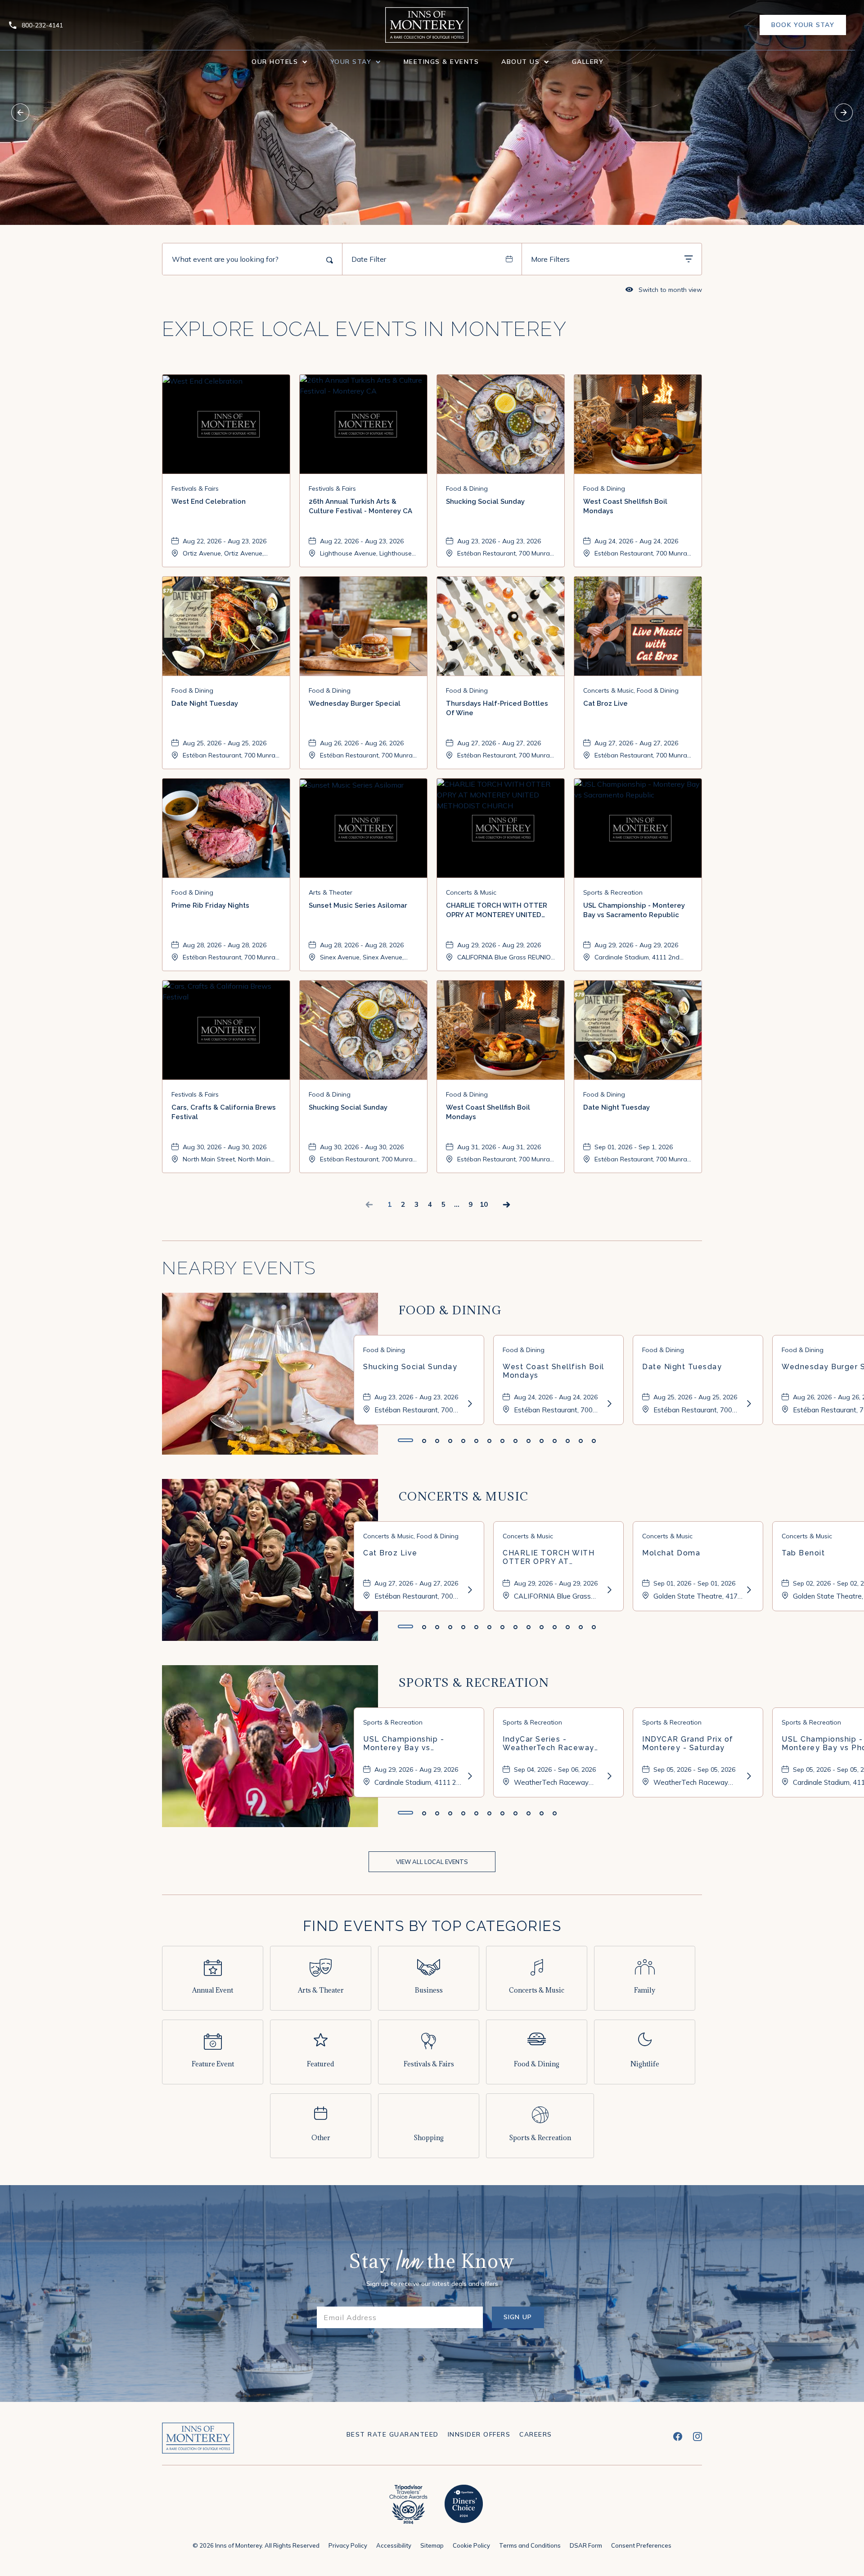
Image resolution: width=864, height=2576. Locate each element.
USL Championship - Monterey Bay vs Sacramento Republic (634, 910)
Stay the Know (432, 2263)
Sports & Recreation (474, 1682)
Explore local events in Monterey (364, 329)
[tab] (405, 1440)
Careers (536, 2434)
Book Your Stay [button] (803, 28)
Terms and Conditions (530, 2545)
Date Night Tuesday (205, 703)
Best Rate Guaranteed (393, 2434)
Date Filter (369, 259)
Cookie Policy (471, 2545)
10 (484, 1204)
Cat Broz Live (605, 703)
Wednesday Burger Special (355, 703)
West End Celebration (209, 502)
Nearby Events (239, 1268)
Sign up (524, 2321)
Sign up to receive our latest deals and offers (432, 2284)
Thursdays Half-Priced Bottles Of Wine (497, 708)
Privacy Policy (348, 2545)
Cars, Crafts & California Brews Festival (224, 1112)
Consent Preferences (641, 2545)
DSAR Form (586, 2545)
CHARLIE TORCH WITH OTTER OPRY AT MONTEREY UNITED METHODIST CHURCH (497, 911)
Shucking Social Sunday (485, 502)
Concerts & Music (464, 1496)
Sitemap (432, 2545)
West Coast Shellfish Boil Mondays (625, 506)
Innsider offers (479, 2434)
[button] (280, 62)
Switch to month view (664, 289)
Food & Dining (450, 1310)
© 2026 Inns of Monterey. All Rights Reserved (256, 2545)
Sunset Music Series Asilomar (358, 905)
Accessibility (394, 2545)
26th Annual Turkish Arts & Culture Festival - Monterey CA (360, 506)
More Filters (550, 259)
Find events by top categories (432, 1926)
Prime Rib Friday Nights (210, 905)
